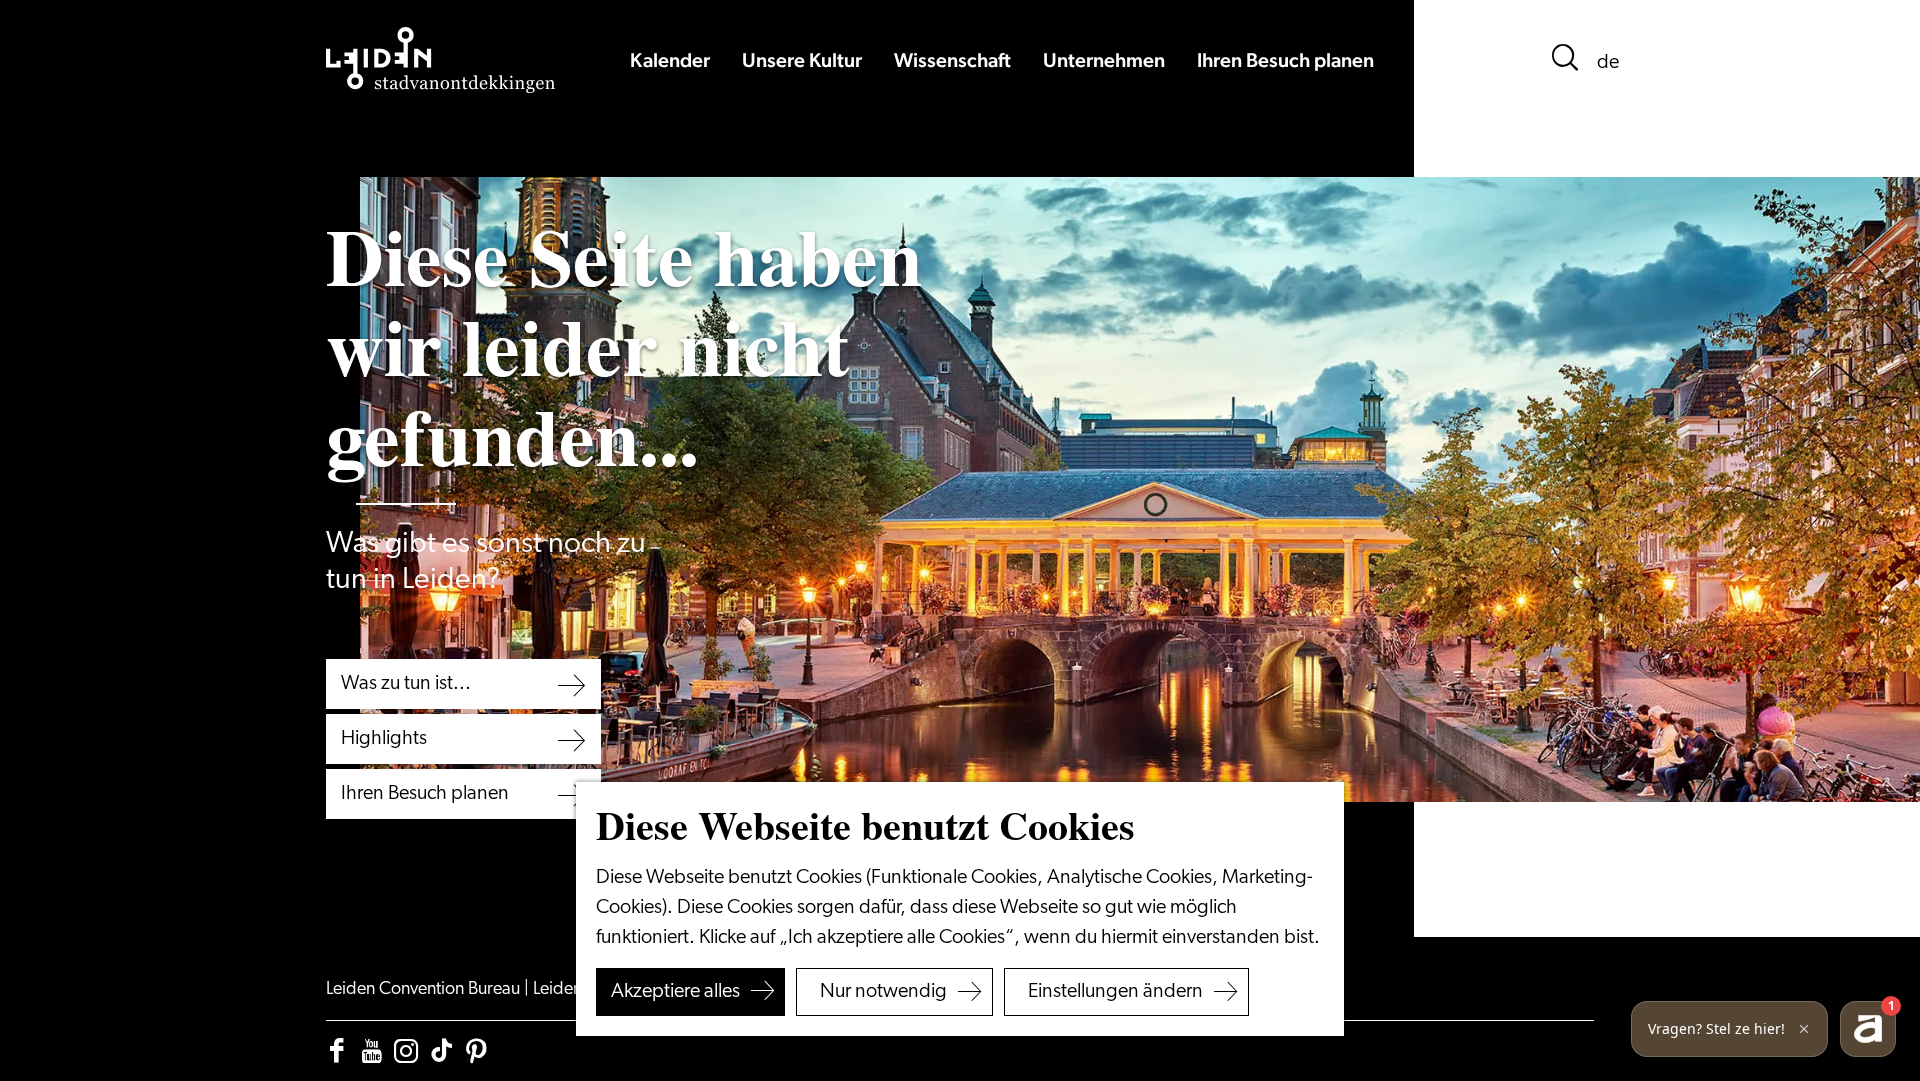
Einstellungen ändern (1115, 992)
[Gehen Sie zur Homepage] (441, 60)
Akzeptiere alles (675, 992)
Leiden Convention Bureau (425, 990)
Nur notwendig (883, 992)
